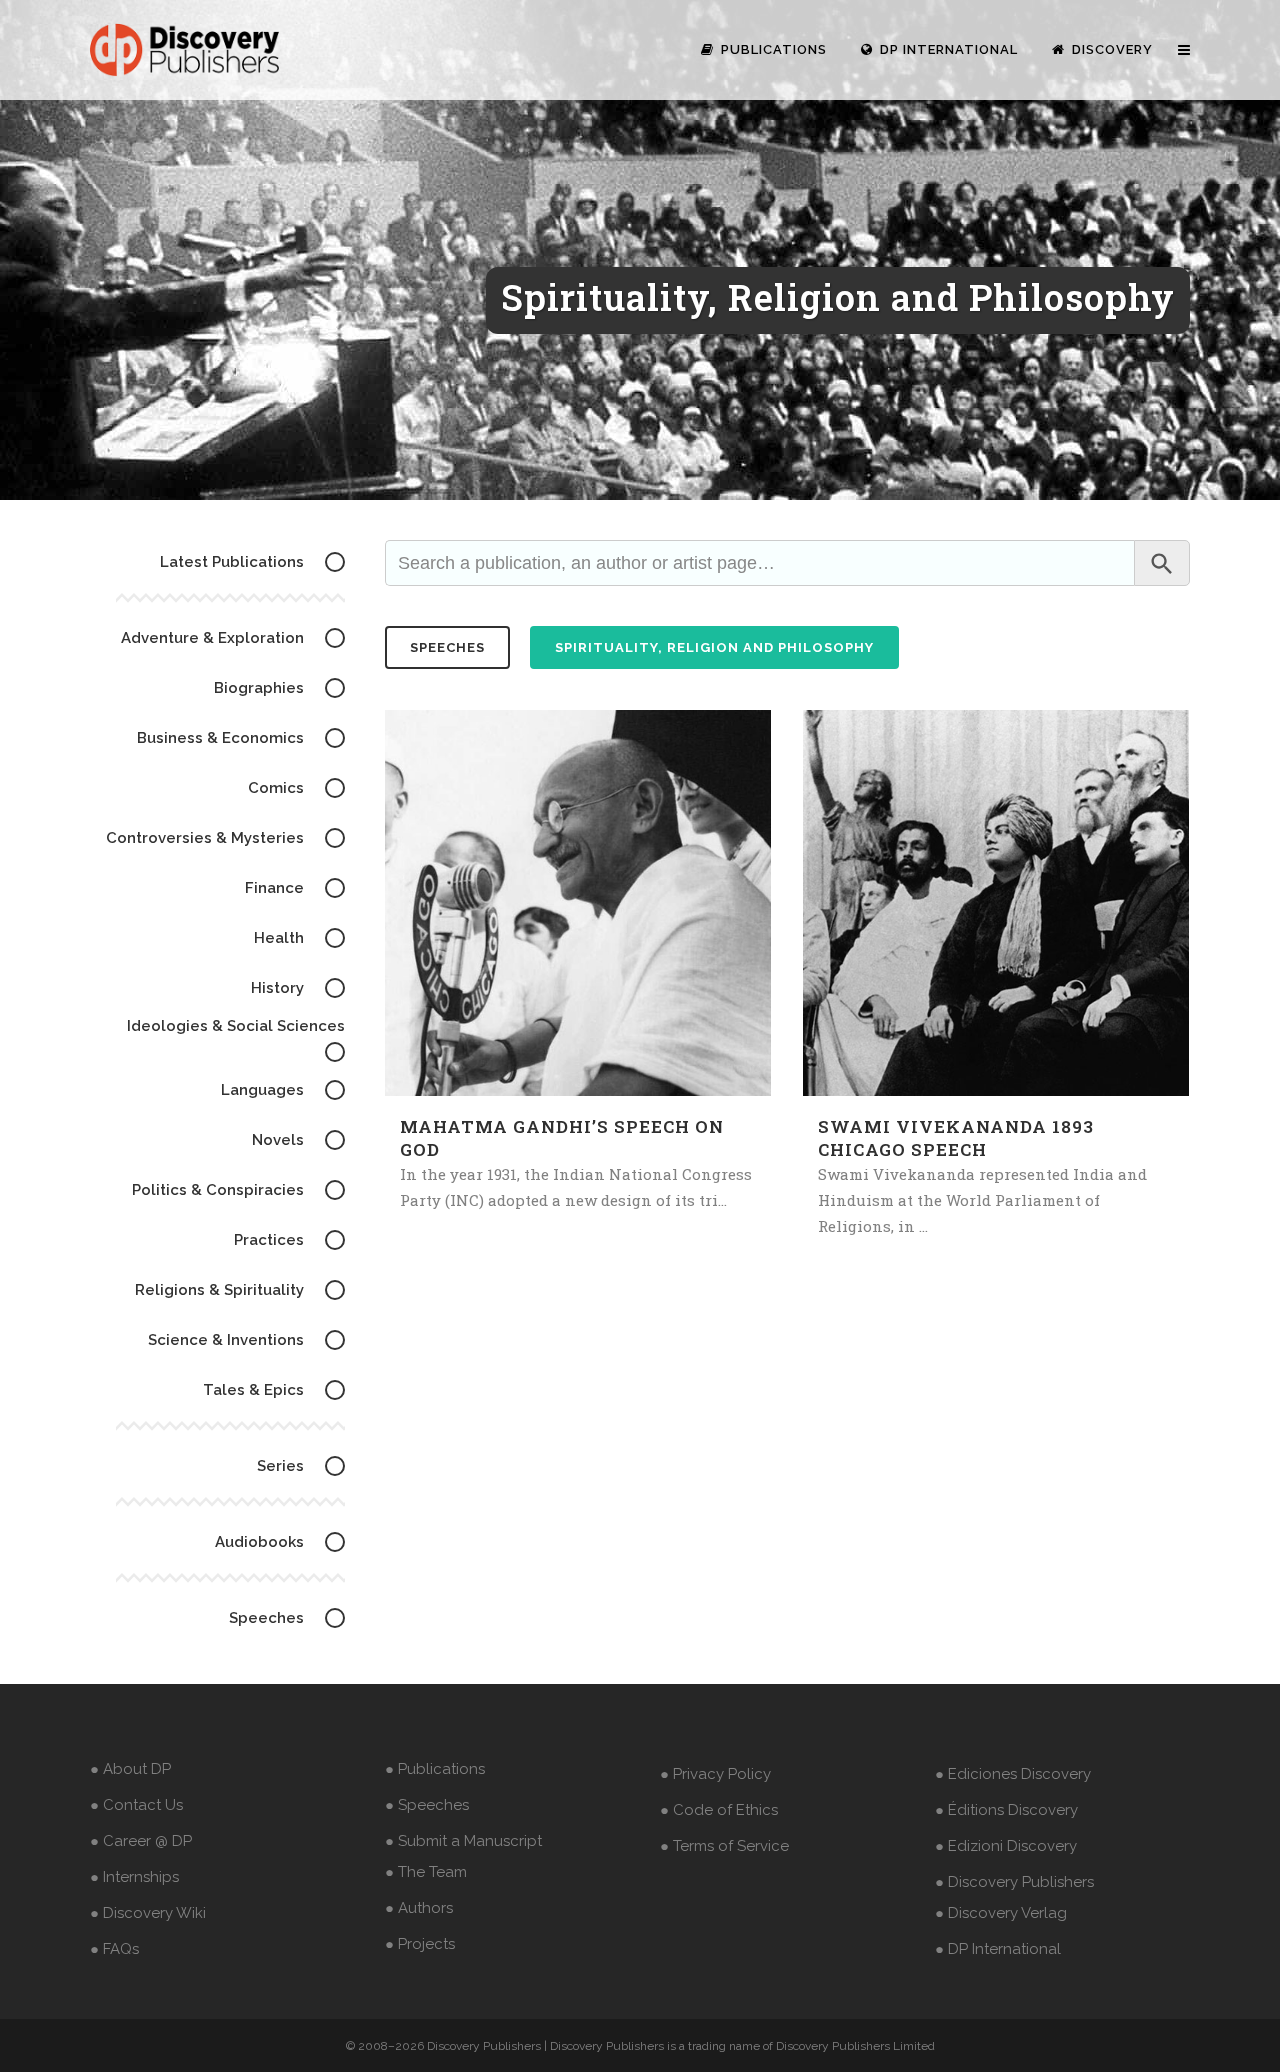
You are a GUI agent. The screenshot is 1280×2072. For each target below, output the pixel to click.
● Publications (435, 1769)
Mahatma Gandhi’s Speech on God (562, 1137)
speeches (447, 647)
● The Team (426, 1872)
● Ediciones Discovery (1013, 1774)
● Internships (134, 1877)
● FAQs (114, 1949)
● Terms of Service (724, 1846)
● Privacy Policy (715, 1774)
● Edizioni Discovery (1006, 1846)
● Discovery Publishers (1014, 1882)
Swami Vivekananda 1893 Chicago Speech (956, 1137)
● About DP (130, 1769)
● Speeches (427, 1805)
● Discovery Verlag (1001, 1913)
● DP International (998, 1949)
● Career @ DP (141, 1841)
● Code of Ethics (719, 1810)
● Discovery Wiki (148, 1913)
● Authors (419, 1908)
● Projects (420, 1944)
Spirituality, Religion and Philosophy (714, 647)
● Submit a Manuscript (463, 1841)
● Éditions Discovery (1006, 1810)
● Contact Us (136, 1805)
